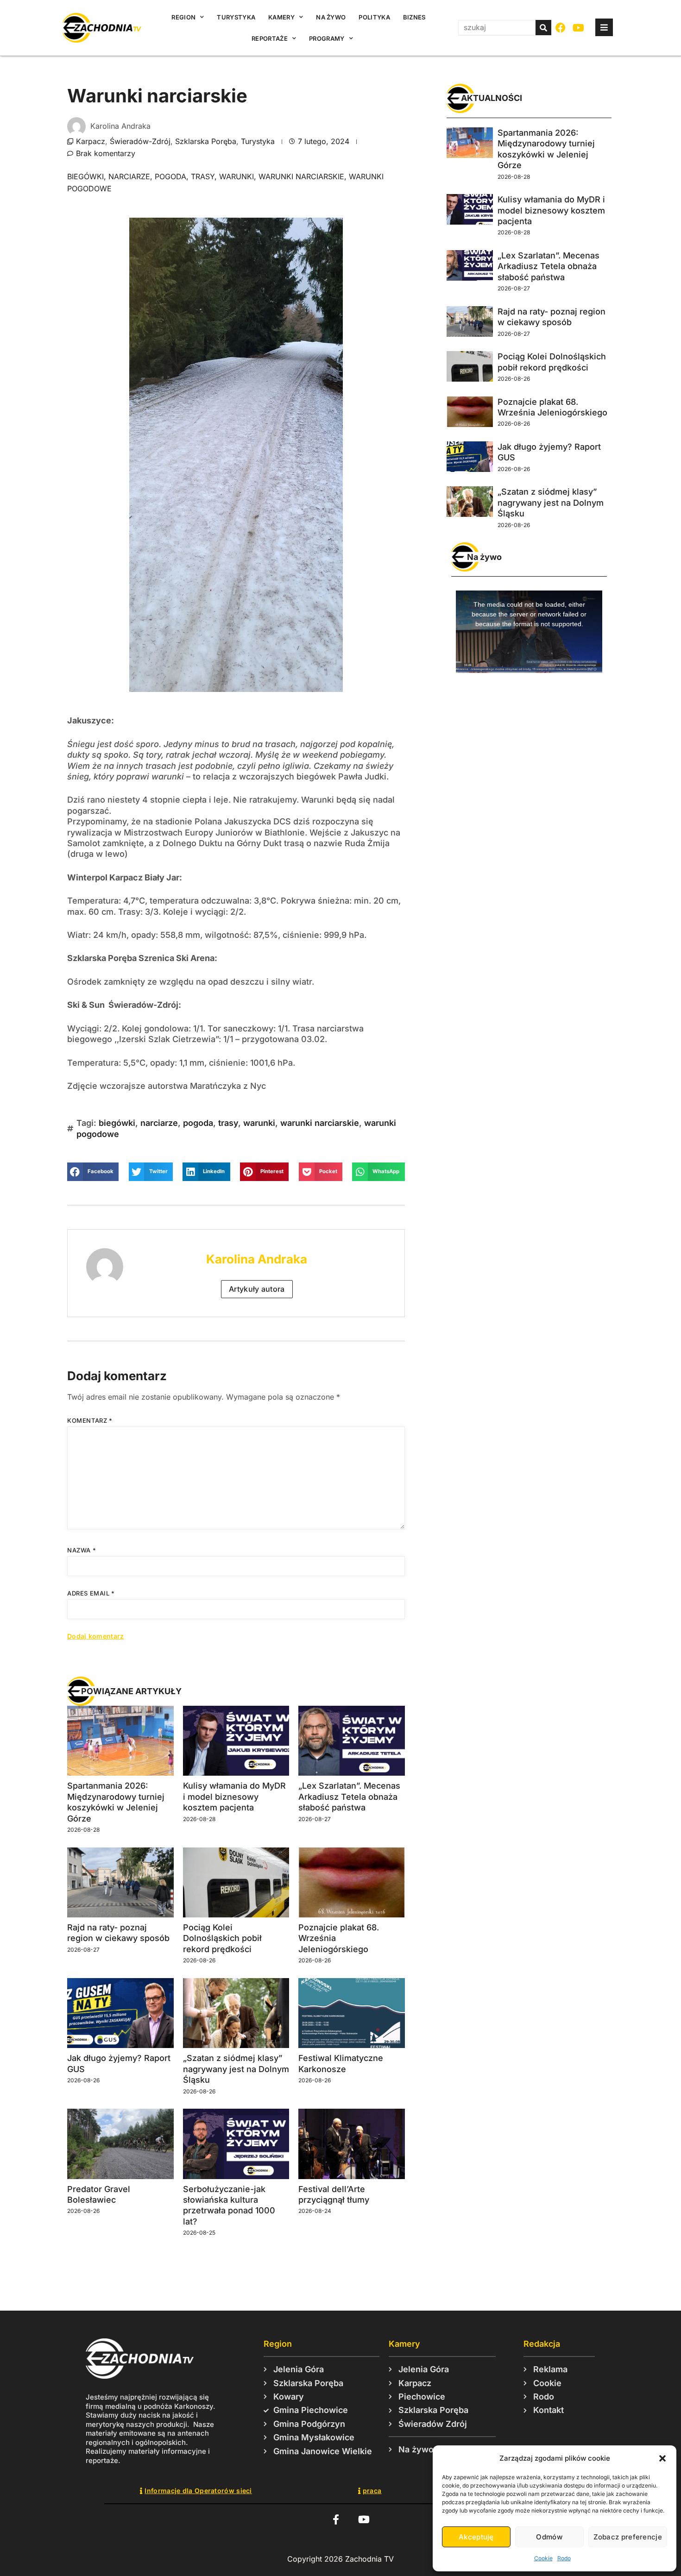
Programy (327, 38)
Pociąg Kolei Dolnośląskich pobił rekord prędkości (222, 1938)
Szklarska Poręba (206, 141)
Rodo (564, 2558)
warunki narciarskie (301, 176)
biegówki (85, 176)
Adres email (91, 1593)
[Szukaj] (543, 28)
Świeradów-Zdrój (140, 141)
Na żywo (331, 17)
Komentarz (90, 1420)
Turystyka (236, 17)
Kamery (281, 17)
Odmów (549, 2537)
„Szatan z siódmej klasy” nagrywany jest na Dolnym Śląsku (236, 2069)
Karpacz (91, 141)
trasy (203, 176)
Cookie (543, 2558)
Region (183, 17)
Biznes (414, 17)
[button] (662, 2458)
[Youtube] (579, 28)
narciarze (129, 176)
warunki (236, 176)
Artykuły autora (257, 1289)
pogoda (170, 176)
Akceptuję (476, 2537)
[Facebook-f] (336, 2519)
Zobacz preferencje (628, 2537)
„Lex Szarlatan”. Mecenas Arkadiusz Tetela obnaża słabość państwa (349, 1797)
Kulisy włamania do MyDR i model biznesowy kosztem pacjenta (234, 1797)
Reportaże (270, 38)
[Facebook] (561, 28)
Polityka (374, 17)
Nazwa (82, 1550)
